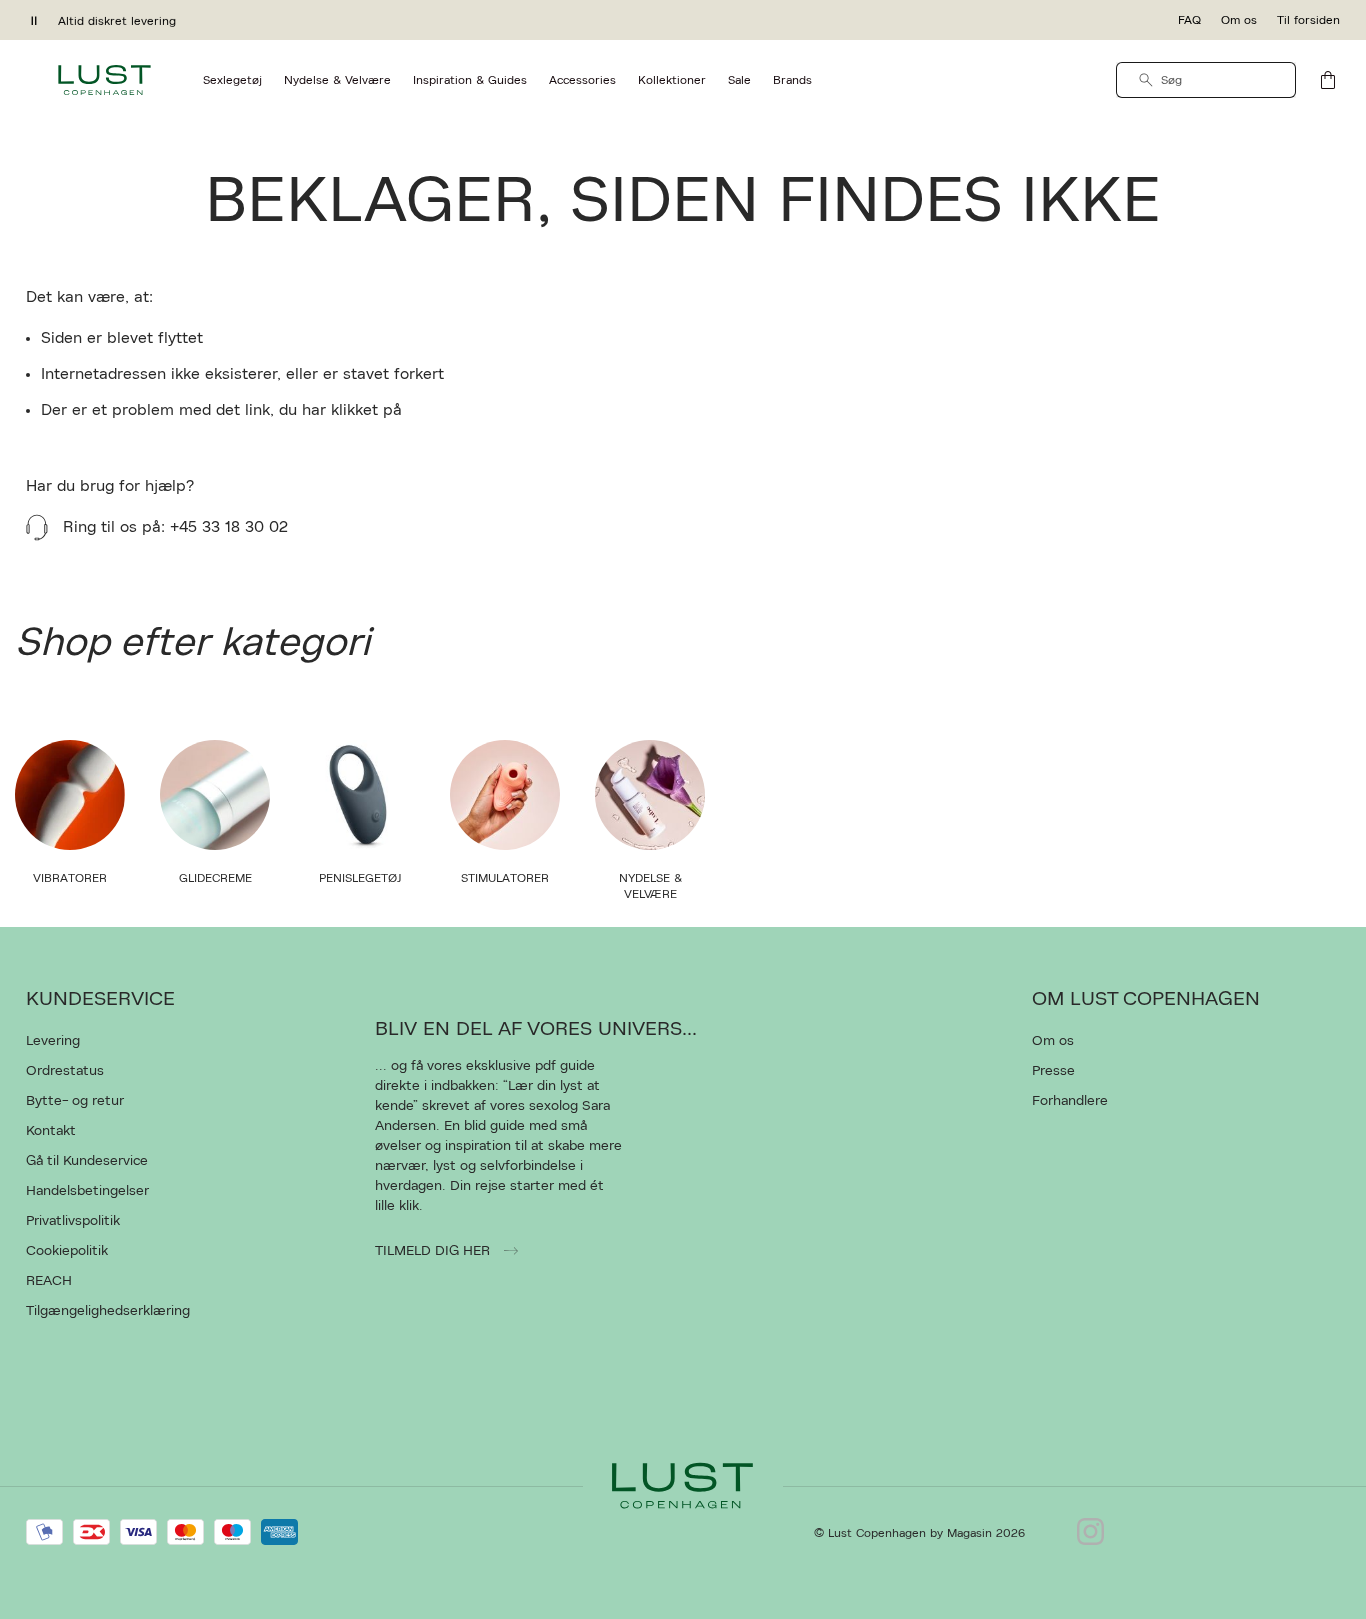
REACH (49, 1281)
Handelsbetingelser (87, 1191)
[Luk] (998, 910)
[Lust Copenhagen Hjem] (104, 80)
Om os (1239, 20)
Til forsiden (1308, 20)
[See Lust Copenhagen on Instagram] (1090, 1533)
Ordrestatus (65, 1071)
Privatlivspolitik (73, 1221)
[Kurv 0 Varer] (1328, 80)
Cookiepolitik (67, 1251)
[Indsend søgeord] (1146, 80)
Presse (1053, 1071)
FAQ (1189, 20)
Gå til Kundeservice (87, 1161)
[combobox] (1206, 80)
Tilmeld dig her (434, 1251)
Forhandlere (1070, 1101)
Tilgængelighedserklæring (108, 1311)
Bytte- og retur (75, 1101)
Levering (53, 1041)
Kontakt (51, 1131)
